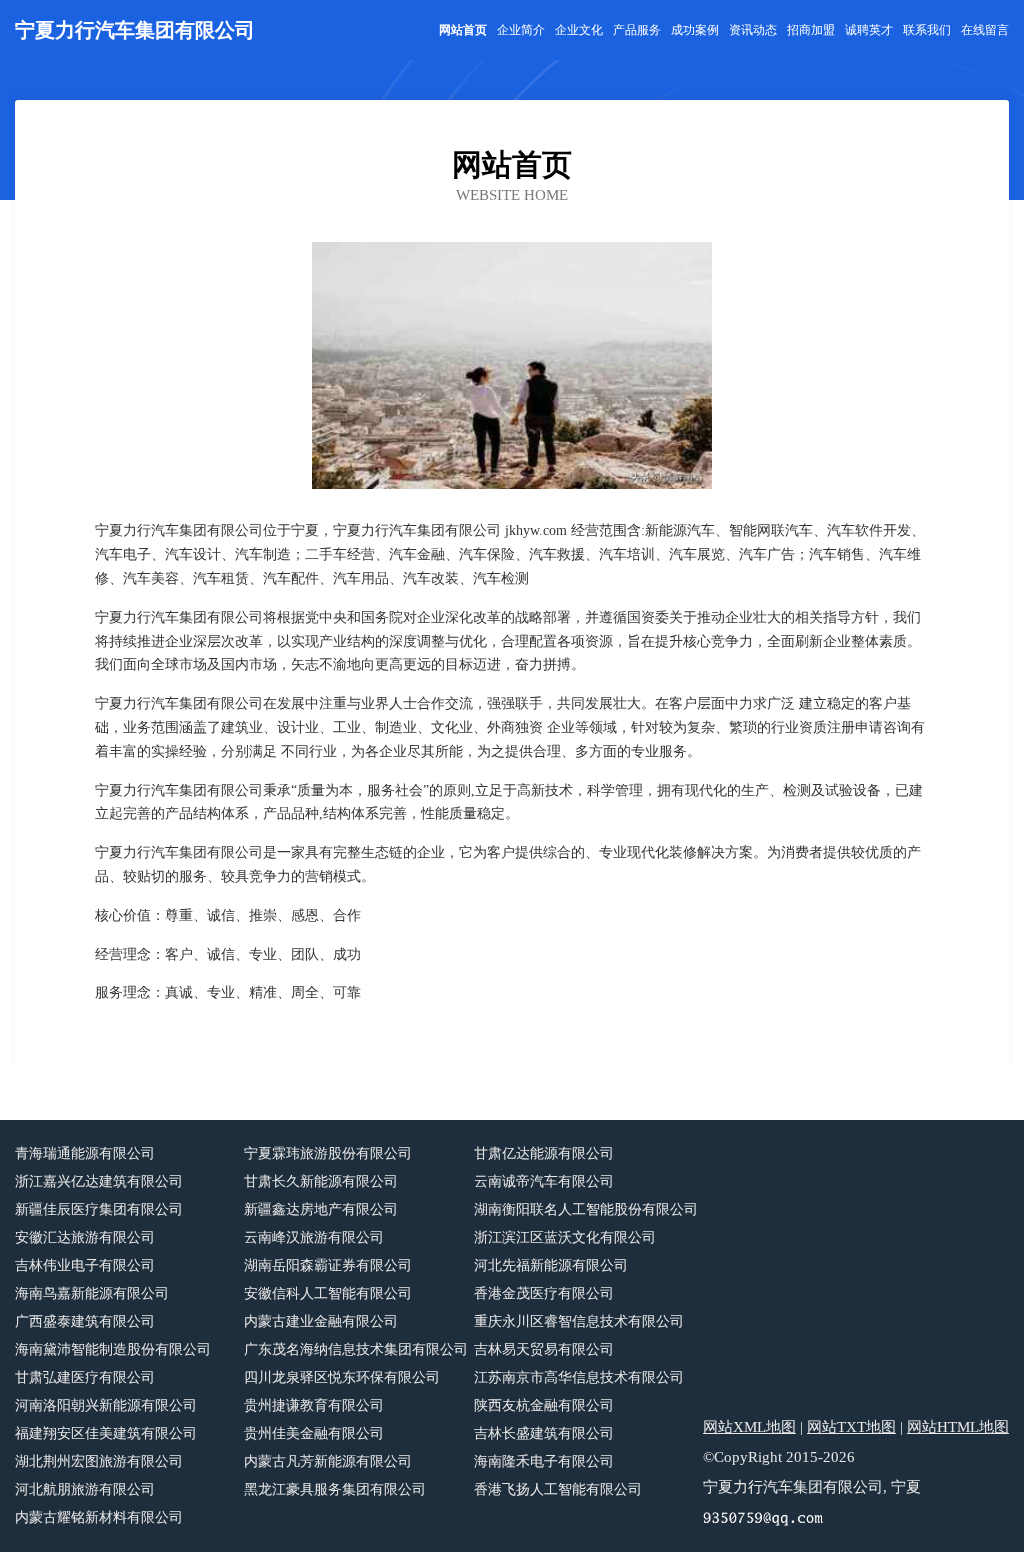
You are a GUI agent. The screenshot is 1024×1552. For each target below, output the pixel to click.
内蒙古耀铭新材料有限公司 (99, 1517)
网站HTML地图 (958, 1427)
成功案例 (695, 30)
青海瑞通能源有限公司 (85, 1153)
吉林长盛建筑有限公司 (544, 1433)
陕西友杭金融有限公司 (544, 1405)
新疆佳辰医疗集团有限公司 (99, 1209)
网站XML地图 (749, 1427)
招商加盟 (811, 30)
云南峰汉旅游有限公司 (314, 1237)
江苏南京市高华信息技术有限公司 (579, 1377)
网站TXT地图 (851, 1427)
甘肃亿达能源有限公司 (544, 1153)
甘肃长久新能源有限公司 (321, 1181)
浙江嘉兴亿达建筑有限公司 (99, 1181)
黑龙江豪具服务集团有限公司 (335, 1489)
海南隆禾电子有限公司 (544, 1461)
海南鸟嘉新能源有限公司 (92, 1293)
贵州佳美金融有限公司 (314, 1433)
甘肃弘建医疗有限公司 (85, 1377)
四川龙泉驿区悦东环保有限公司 (342, 1377)
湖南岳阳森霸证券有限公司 (328, 1265)
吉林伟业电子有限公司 (85, 1265)
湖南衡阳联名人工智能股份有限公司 (586, 1209)
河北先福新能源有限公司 (551, 1265)
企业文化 (579, 30)
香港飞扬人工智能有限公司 (558, 1489)
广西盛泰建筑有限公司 (85, 1321)
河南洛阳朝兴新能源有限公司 (106, 1405)
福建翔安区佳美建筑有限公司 (106, 1433)
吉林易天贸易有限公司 (544, 1349)
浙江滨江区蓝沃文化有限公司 (565, 1237)
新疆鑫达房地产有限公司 (321, 1209)
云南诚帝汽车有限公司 (544, 1181)
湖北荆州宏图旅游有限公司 (99, 1461)
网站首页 (463, 30)
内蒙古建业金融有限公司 (321, 1321)
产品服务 (637, 30)
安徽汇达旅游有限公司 (85, 1237)
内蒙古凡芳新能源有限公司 (328, 1461)
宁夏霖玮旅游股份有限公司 (328, 1153)
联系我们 (927, 30)
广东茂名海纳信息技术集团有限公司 (356, 1349)
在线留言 (985, 30)
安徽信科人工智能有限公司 (328, 1293)
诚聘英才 (869, 30)
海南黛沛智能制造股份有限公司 (113, 1349)
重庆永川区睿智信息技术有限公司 (579, 1321)
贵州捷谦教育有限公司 (314, 1405)
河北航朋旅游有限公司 (85, 1489)
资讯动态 (753, 30)
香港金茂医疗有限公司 (544, 1293)
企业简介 (521, 30)
